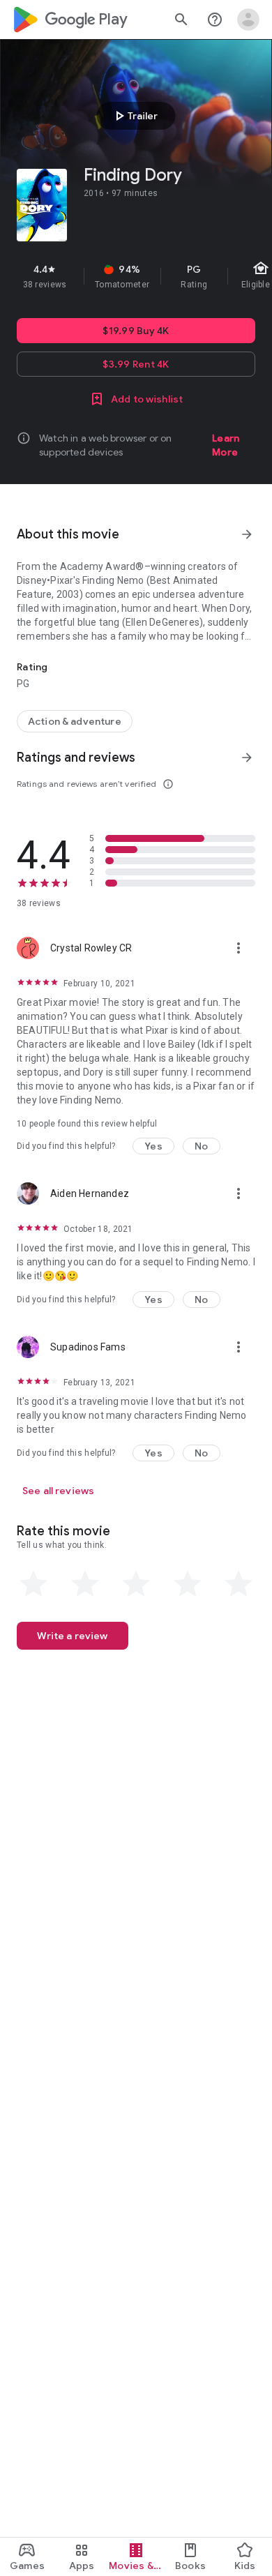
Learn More (226, 445)
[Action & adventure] (75, 721)
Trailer (134, 116)
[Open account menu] (248, 20)
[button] (153, 1146)
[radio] (33, 1584)
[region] (136, 276)
